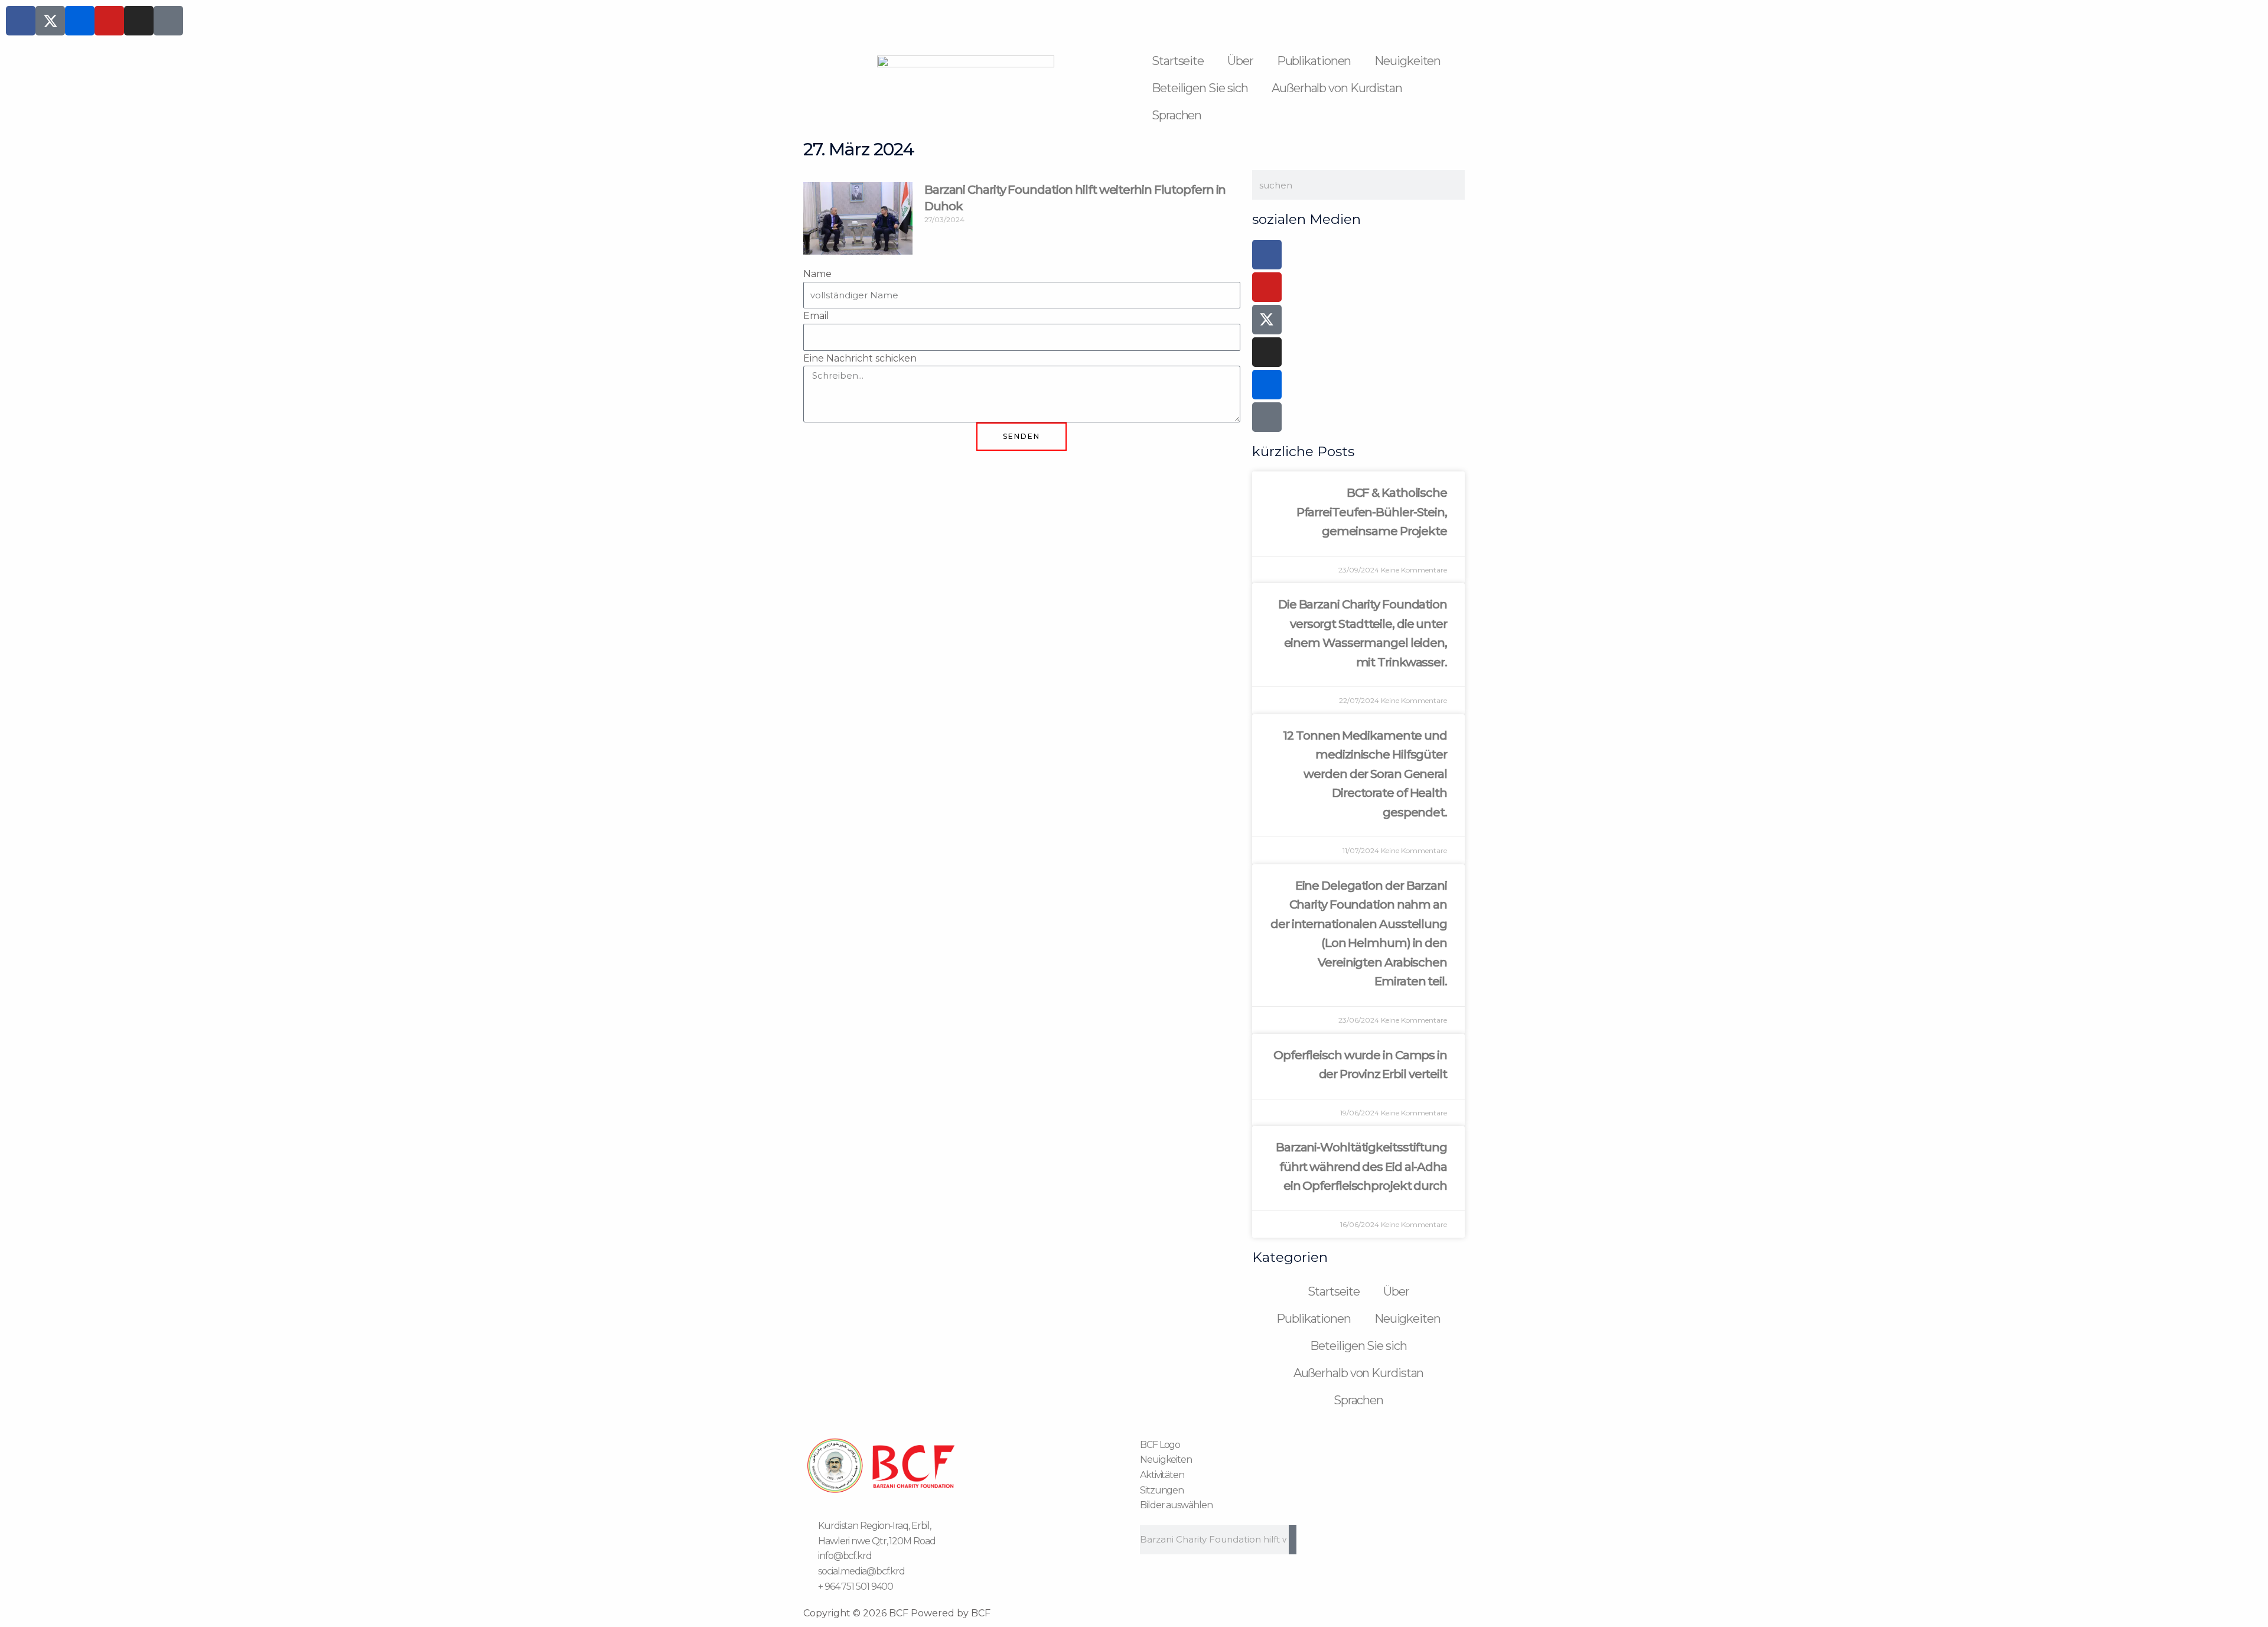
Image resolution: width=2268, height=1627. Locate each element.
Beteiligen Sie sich (1200, 88)
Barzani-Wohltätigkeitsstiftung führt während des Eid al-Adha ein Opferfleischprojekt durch (1361, 1166)
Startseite (1178, 61)
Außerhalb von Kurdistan (1337, 88)
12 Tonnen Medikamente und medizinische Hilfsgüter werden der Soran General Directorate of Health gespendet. (1365, 774)
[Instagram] (1267, 352)
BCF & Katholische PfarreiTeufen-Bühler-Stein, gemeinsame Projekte (1372, 512)
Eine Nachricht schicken (860, 358)
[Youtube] (1267, 287)
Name (817, 274)
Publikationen (1314, 61)
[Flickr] (1267, 385)
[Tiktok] (1267, 417)
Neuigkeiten (1407, 61)
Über (1240, 61)
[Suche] (1293, 1540)
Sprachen (1177, 115)
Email (816, 316)
